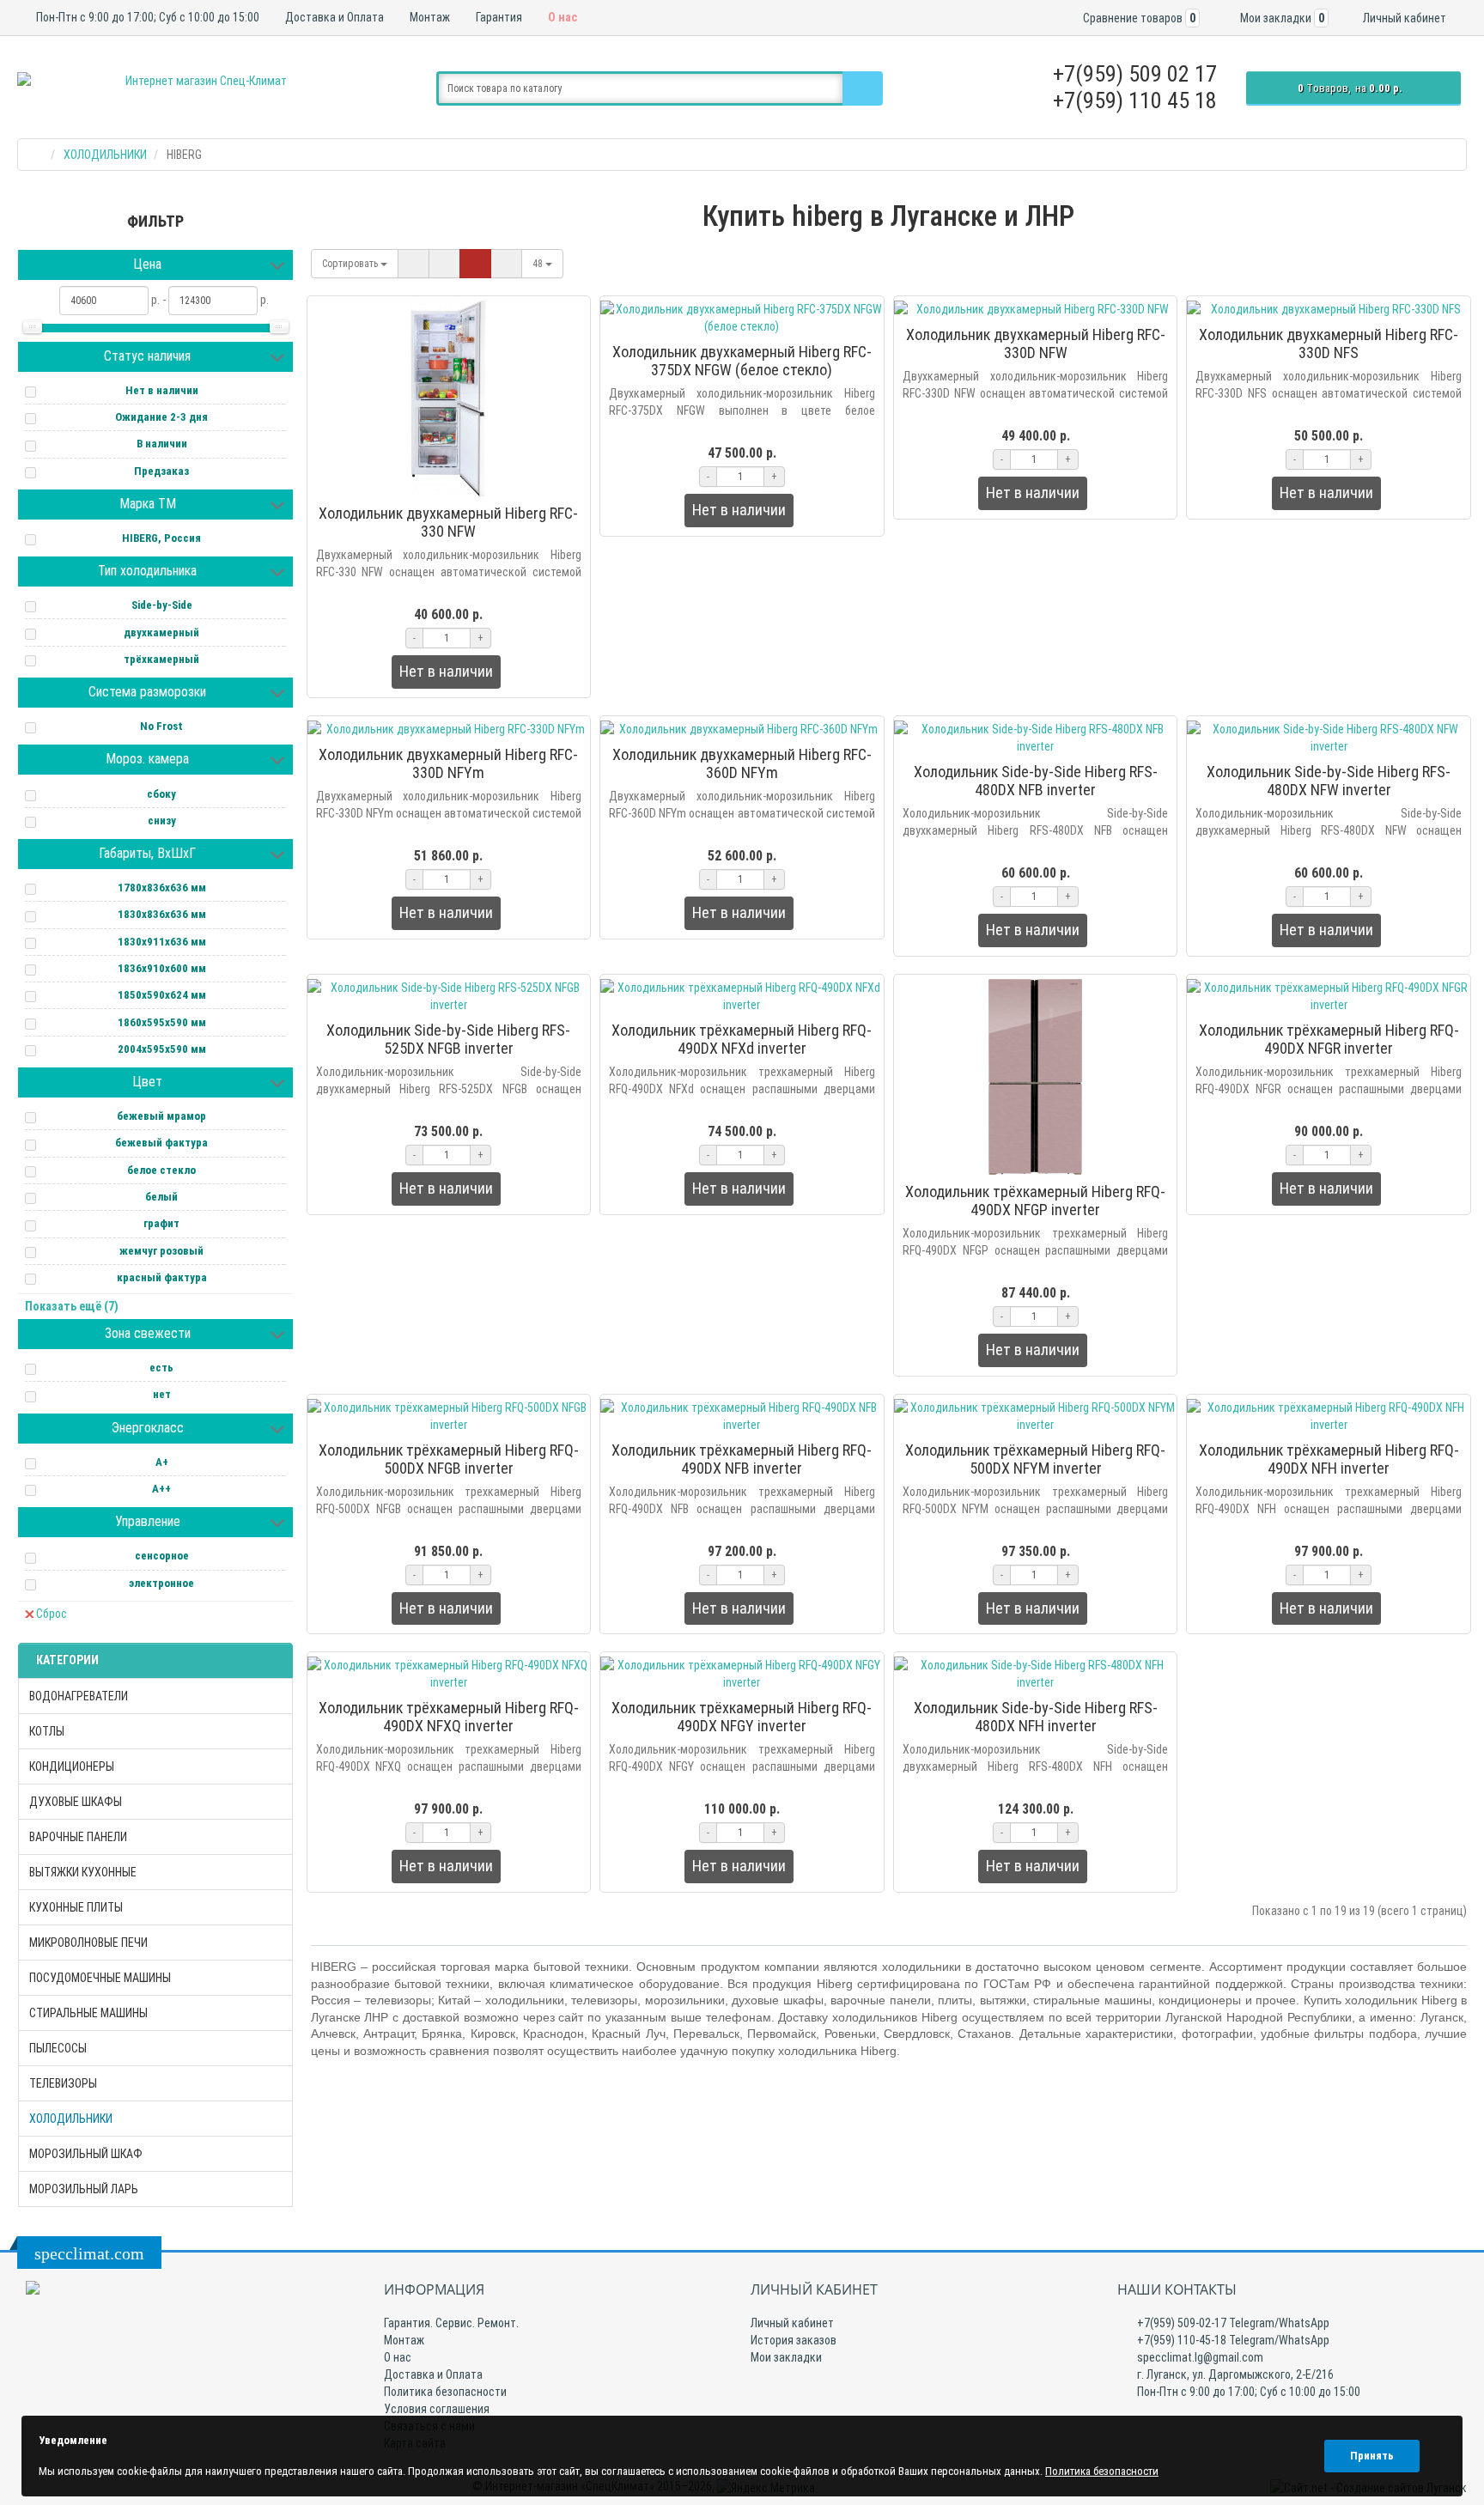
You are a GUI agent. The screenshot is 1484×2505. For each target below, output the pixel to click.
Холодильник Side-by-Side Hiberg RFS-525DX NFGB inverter (448, 1039)
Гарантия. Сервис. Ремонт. (451, 2323)
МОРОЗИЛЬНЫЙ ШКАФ (86, 2154)
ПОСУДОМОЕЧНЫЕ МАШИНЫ (100, 1978)
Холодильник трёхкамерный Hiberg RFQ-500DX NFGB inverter (449, 1459)
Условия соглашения (437, 2409)
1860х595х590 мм (162, 1022)
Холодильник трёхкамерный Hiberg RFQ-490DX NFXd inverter (742, 1039)
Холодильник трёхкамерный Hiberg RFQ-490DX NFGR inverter (1329, 1039)
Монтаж (429, 17)
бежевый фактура (161, 1143)
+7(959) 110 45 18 (1135, 100)
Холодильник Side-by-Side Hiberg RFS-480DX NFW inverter (1329, 781)
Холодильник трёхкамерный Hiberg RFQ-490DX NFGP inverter (1035, 1201)
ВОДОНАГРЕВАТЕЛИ (79, 1696)
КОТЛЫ (47, 1731)
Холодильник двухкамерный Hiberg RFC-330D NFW (1036, 344)
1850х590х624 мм (162, 995)
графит (161, 1223)
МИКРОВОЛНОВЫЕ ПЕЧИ (88, 1943)
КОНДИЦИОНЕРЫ (72, 1766)
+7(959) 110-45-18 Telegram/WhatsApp (1232, 2340)
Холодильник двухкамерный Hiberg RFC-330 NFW (448, 522)
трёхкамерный (161, 659)
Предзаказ (161, 471)
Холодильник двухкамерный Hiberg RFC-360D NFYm (742, 763)
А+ (162, 1462)
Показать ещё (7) (72, 1306)
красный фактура (162, 1277)
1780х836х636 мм (162, 888)
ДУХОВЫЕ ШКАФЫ (76, 1802)
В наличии (162, 444)
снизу (162, 821)
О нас (561, 17)
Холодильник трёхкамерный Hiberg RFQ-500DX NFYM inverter (1035, 1459)
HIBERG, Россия (161, 538)
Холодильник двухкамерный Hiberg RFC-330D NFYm (448, 763)
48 (539, 264)
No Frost (161, 726)
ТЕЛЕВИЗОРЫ (63, 2083)
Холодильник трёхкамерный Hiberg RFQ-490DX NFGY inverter (742, 1717)
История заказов (794, 2340)
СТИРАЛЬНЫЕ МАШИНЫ (88, 2013)
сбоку (161, 794)
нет (162, 1394)
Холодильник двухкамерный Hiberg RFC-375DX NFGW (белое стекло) (742, 361)
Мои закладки (786, 2357)
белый (161, 1197)
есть (161, 1368)
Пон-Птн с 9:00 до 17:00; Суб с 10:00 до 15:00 (146, 17)
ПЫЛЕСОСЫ (58, 2048)
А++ (161, 1489)
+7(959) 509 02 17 (1135, 74)
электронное (161, 1583)
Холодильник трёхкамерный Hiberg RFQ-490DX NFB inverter (742, 1459)
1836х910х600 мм (162, 968)
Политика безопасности (445, 2392)
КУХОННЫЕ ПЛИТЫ (76, 1907)
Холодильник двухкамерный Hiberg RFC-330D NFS (1329, 344)
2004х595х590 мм (162, 1049)
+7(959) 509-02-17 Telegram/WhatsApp (1232, 2323)
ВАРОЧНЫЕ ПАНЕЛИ (78, 1837)
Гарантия (498, 17)
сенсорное (162, 1556)
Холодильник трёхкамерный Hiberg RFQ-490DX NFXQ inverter (449, 1717)
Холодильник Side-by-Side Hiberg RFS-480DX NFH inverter (1036, 1717)
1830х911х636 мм (162, 942)
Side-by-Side (162, 605)
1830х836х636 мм (162, 914)
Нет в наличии (162, 390)
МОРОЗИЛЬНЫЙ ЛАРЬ (84, 2189)
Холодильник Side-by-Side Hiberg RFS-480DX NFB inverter (1036, 781)
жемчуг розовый (161, 1251)
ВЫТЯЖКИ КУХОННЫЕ (83, 1872)
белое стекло (161, 1170)
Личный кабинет (792, 2323)
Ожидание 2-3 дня (161, 417)
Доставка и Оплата (333, 17)
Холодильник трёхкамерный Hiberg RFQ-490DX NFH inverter (1329, 1459)
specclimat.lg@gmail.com (1199, 2357)
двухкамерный (161, 632)
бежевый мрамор (161, 1116)
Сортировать (351, 264)
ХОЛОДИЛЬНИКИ (71, 2119)
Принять (1372, 2456)
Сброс (52, 1614)
